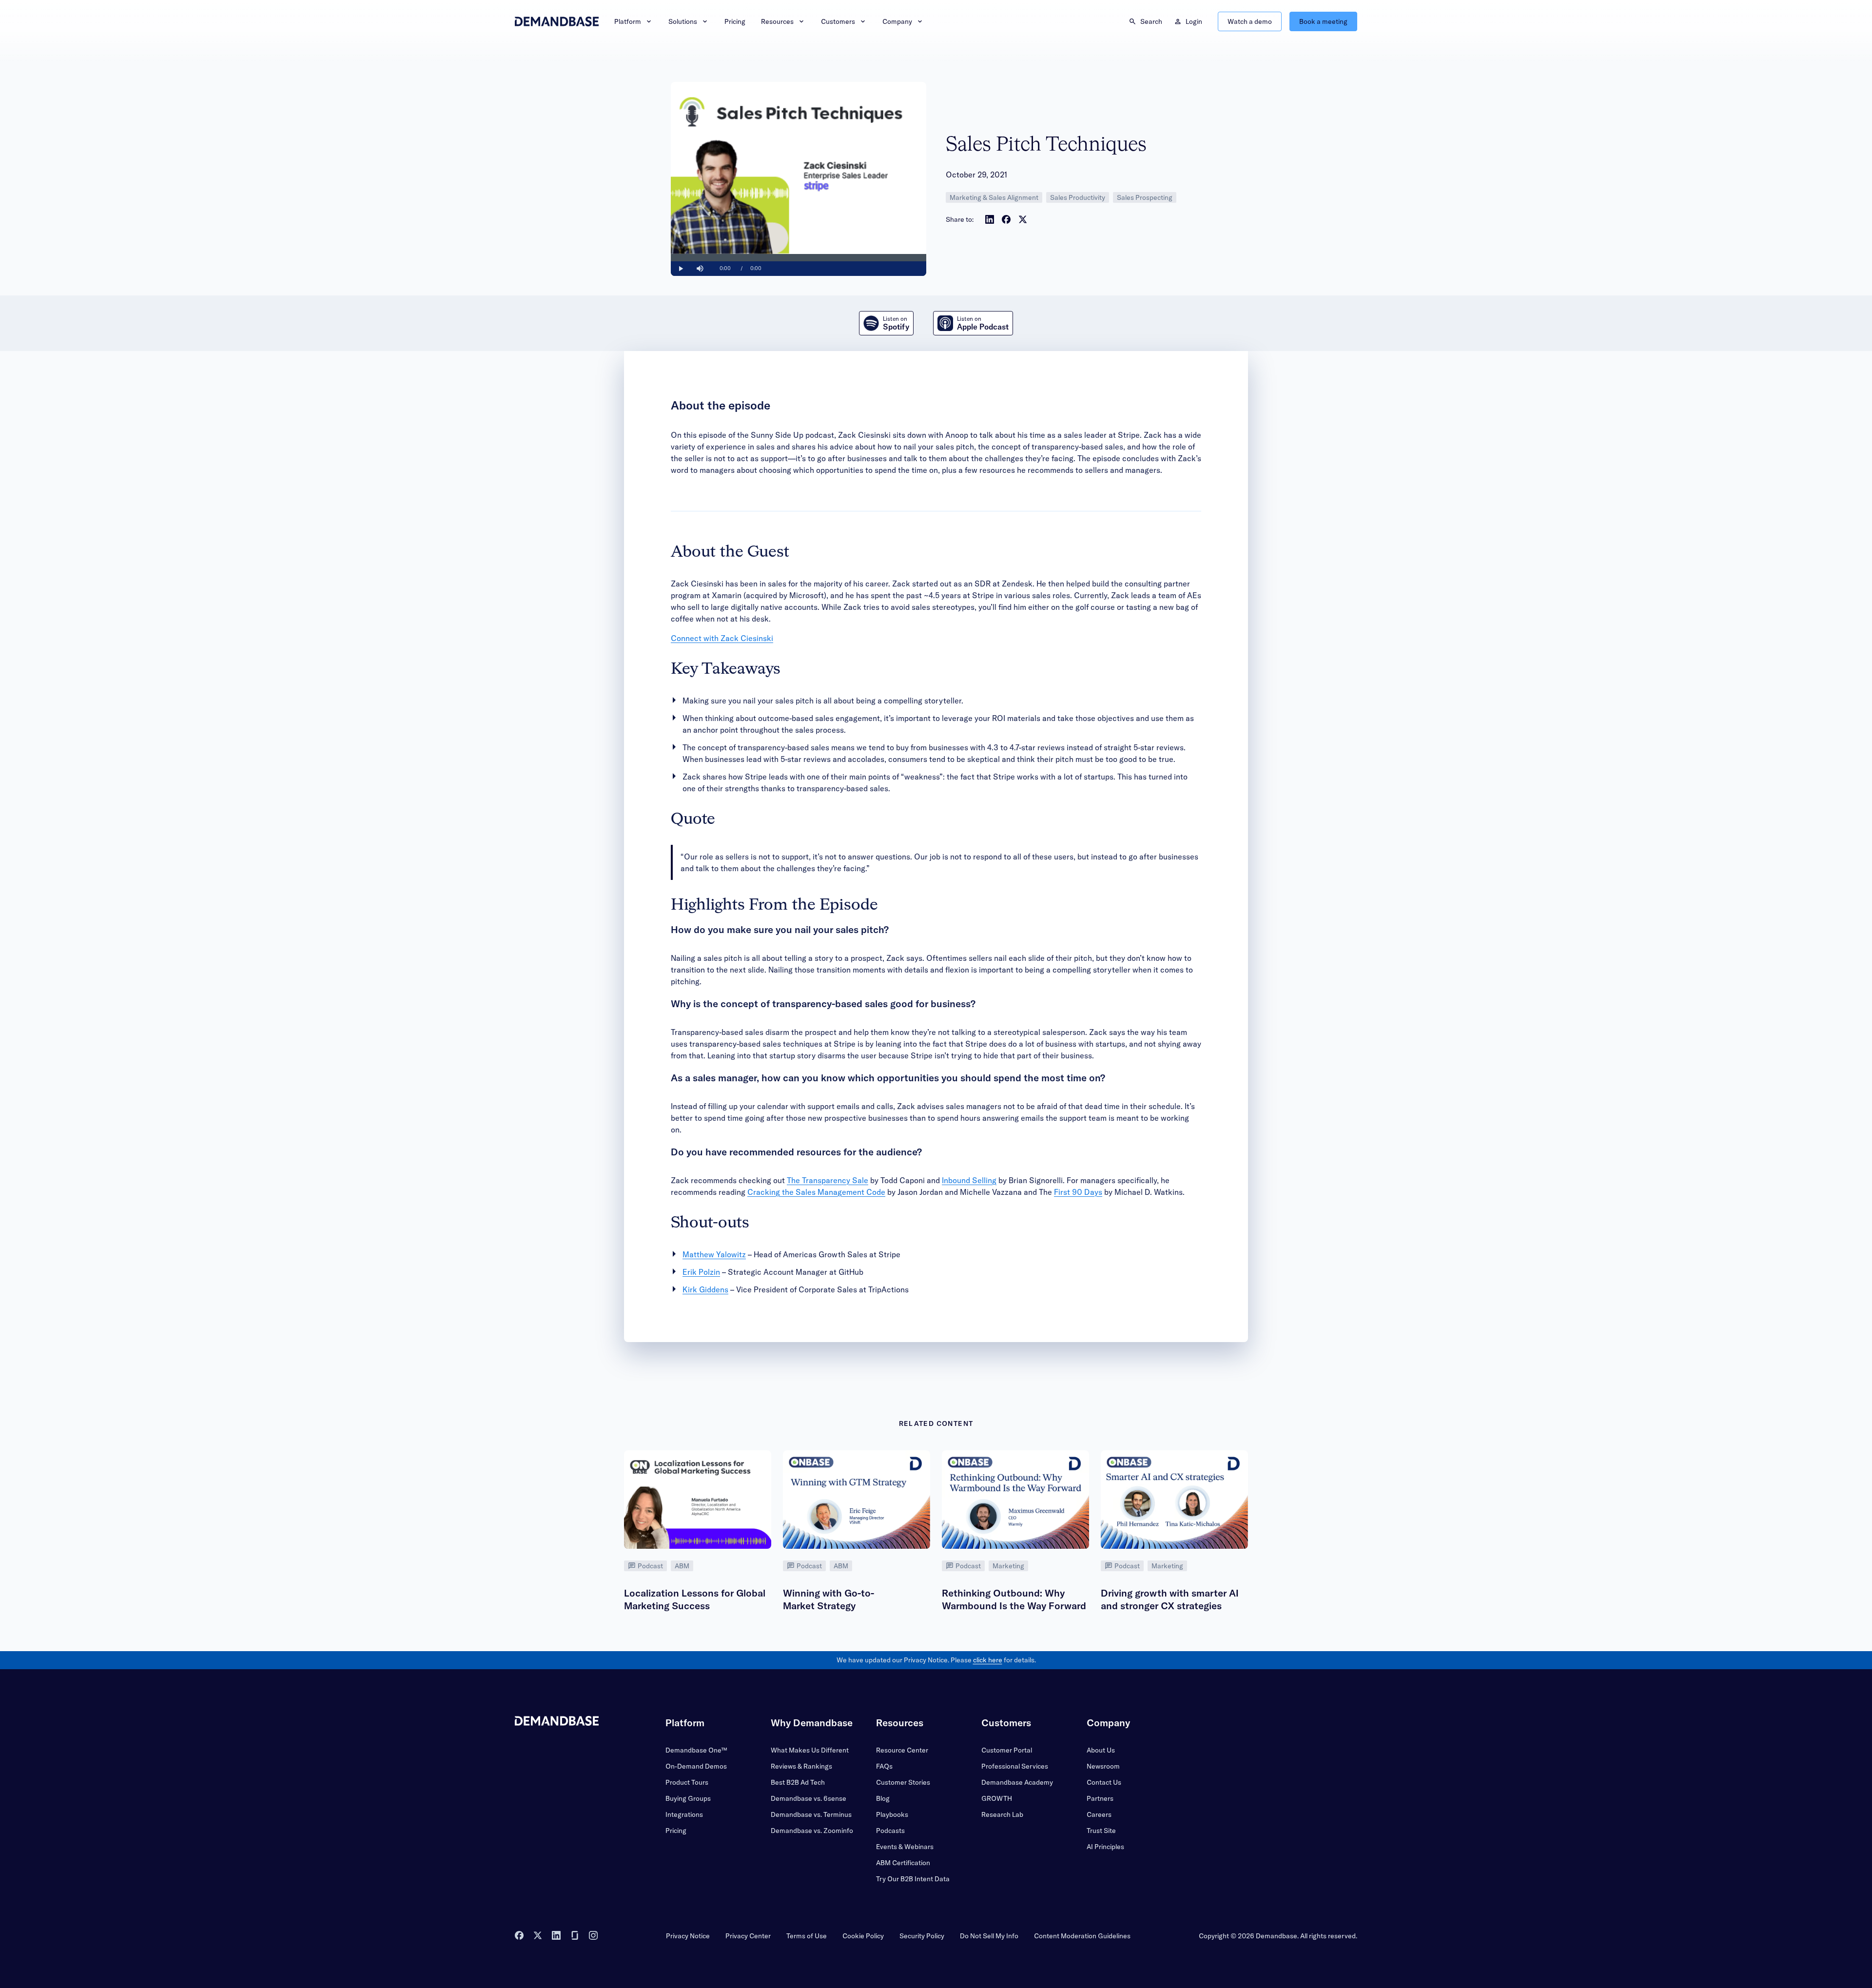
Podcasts (890, 1831)
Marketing (1008, 1566)
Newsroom (1103, 1766)
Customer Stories (903, 1782)
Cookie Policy (863, 1936)
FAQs (884, 1766)
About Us (1101, 1750)
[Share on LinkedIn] (990, 219)
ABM (682, 1566)
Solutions (683, 21)
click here (988, 1660)
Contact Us (1104, 1782)
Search (1151, 21)
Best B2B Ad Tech (798, 1782)
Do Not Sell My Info (989, 1936)
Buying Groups (688, 1798)
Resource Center (902, 1750)
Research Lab (1002, 1814)
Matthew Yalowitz (714, 1254)
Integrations (684, 1814)
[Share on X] (1023, 219)
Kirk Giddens (705, 1289)
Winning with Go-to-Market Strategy (829, 1599)
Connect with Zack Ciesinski (722, 638)
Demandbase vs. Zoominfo (812, 1831)
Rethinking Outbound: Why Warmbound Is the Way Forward (1014, 1599)
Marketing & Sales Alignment (994, 197)
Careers (1099, 1814)
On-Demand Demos (696, 1766)
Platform (628, 21)
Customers (838, 21)
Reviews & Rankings (801, 1766)
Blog (883, 1798)
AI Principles (1105, 1847)
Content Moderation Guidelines (1082, 1936)
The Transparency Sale (828, 1180)
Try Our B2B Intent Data (913, 1879)
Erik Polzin (701, 1272)
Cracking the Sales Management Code (816, 1192)
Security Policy (922, 1936)
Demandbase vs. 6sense (809, 1798)
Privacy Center (748, 1936)
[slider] (799, 258)
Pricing (735, 21)
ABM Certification (903, 1863)
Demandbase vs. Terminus (811, 1814)
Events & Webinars (905, 1847)
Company (897, 21)
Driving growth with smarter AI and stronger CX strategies (1170, 1599)
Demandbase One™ (696, 1750)
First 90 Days (1078, 1192)
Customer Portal (1007, 1750)
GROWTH (997, 1798)
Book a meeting (1323, 21)
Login (1194, 21)
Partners (1100, 1798)
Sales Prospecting (1145, 197)
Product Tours (687, 1782)
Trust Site (1101, 1831)
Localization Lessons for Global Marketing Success (695, 1599)
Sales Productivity (1078, 197)
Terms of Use (807, 1936)
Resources (777, 21)
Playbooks (892, 1814)
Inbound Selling (969, 1180)
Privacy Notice (688, 1936)
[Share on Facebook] (1006, 219)
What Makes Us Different (810, 1750)
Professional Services (1015, 1766)
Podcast (650, 1566)
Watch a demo (1250, 21)
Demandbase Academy (1017, 1782)
